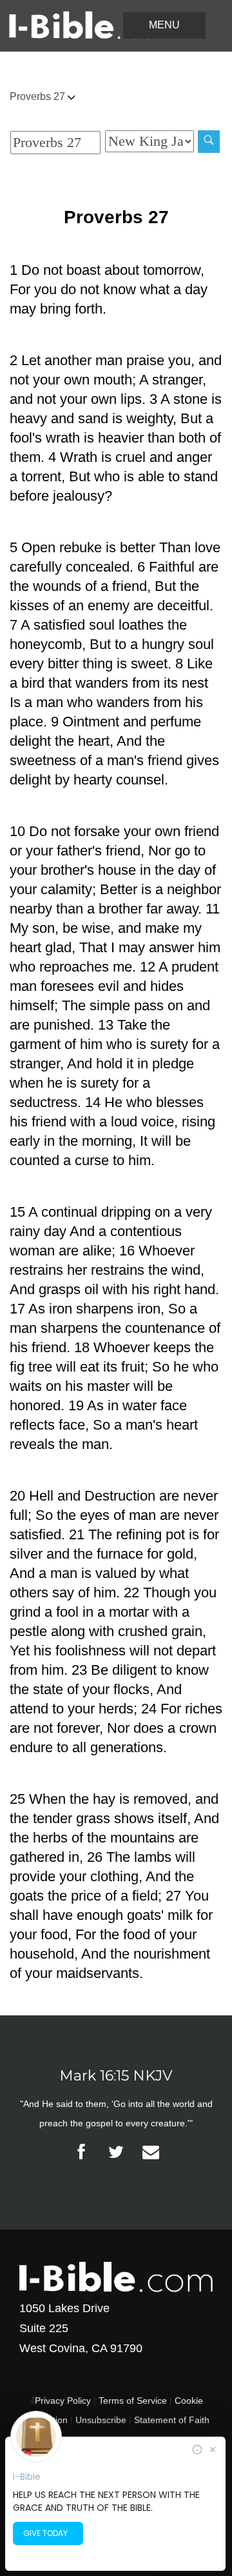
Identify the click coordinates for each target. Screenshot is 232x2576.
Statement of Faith (172, 2420)
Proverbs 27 (39, 96)
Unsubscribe (101, 2420)
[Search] (209, 142)
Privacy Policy (63, 2401)
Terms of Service (133, 2401)
